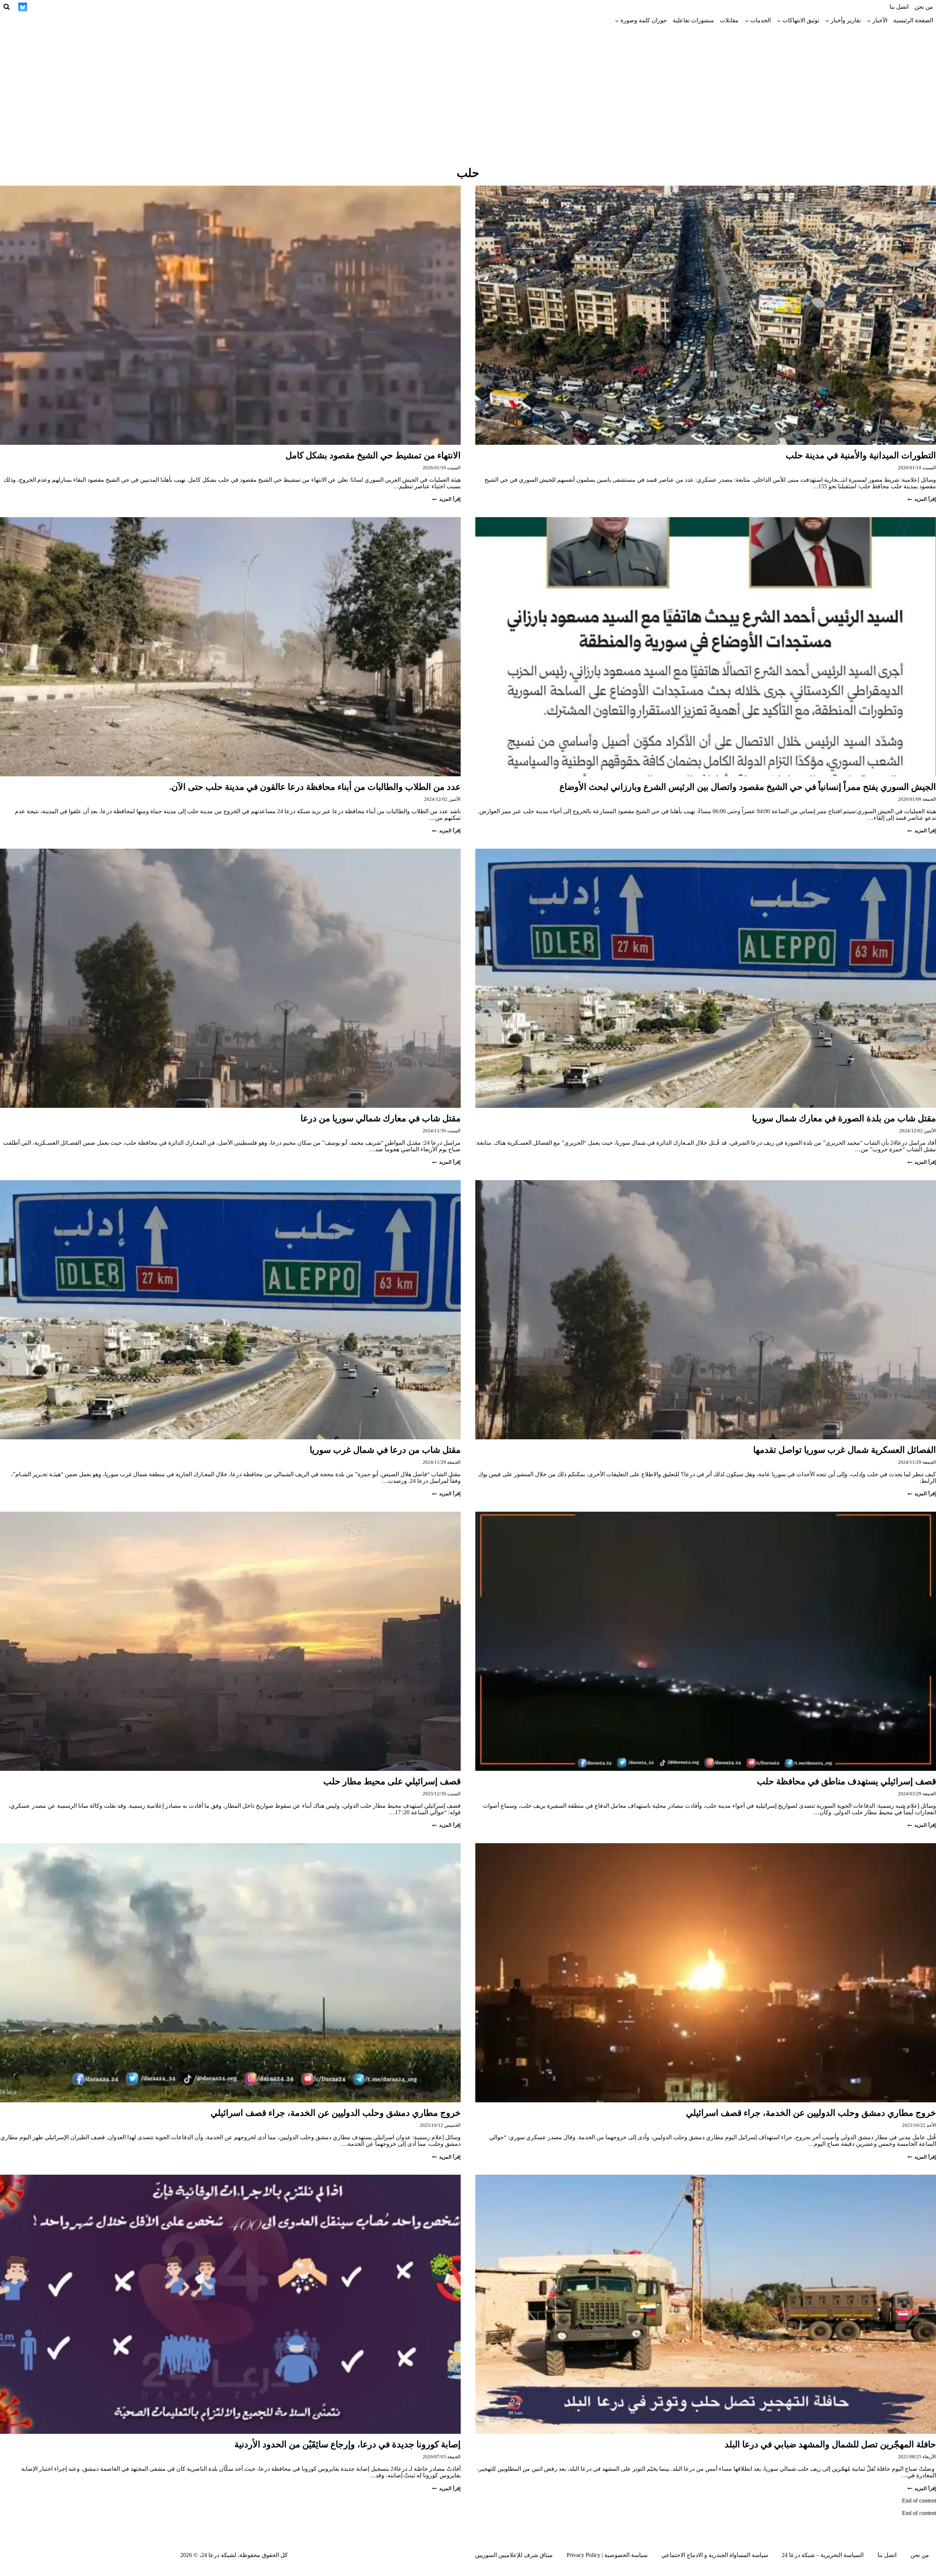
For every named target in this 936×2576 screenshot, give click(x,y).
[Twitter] (130, 7)
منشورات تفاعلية (693, 20)
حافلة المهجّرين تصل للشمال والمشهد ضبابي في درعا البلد (830, 2444)
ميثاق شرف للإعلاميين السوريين (514, 2555)
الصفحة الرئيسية (913, 20)
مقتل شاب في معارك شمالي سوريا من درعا (381, 1118)
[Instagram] (117, 7)
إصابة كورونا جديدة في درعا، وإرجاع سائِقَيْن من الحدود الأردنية (348, 2444)
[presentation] (706, 315)
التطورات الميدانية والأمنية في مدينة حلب (861, 455)
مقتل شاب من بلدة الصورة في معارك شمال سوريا (844, 1118)
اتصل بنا (899, 7)
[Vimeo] (36, 7)
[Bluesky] (23, 7)
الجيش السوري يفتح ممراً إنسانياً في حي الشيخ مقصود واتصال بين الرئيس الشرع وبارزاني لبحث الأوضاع (748, 787)
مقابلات (729, 20)
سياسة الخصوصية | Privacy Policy (607, 2555)
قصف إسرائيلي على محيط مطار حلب (392, 1781)
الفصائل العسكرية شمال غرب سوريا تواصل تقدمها (845, 1450)
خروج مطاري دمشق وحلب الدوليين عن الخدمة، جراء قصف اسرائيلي (811, 2113)
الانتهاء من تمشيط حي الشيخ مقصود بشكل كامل (373, 455)
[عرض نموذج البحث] (7, 7)
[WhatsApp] (50, 7)
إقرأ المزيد (922, 499)
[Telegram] (90, 7)
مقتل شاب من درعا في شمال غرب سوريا (385, 1450)
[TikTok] (103, 7)
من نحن (924, 7)
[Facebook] (144, 7)
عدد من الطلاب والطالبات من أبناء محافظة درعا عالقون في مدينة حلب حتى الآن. (315, 787)
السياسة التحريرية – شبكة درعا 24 (823, 2555)
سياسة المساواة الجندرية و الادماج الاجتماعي (715, 2555)
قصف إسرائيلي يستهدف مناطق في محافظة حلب (846, 1781)
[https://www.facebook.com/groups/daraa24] (76, 7)
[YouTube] (63, 7)
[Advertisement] (468, 82)
